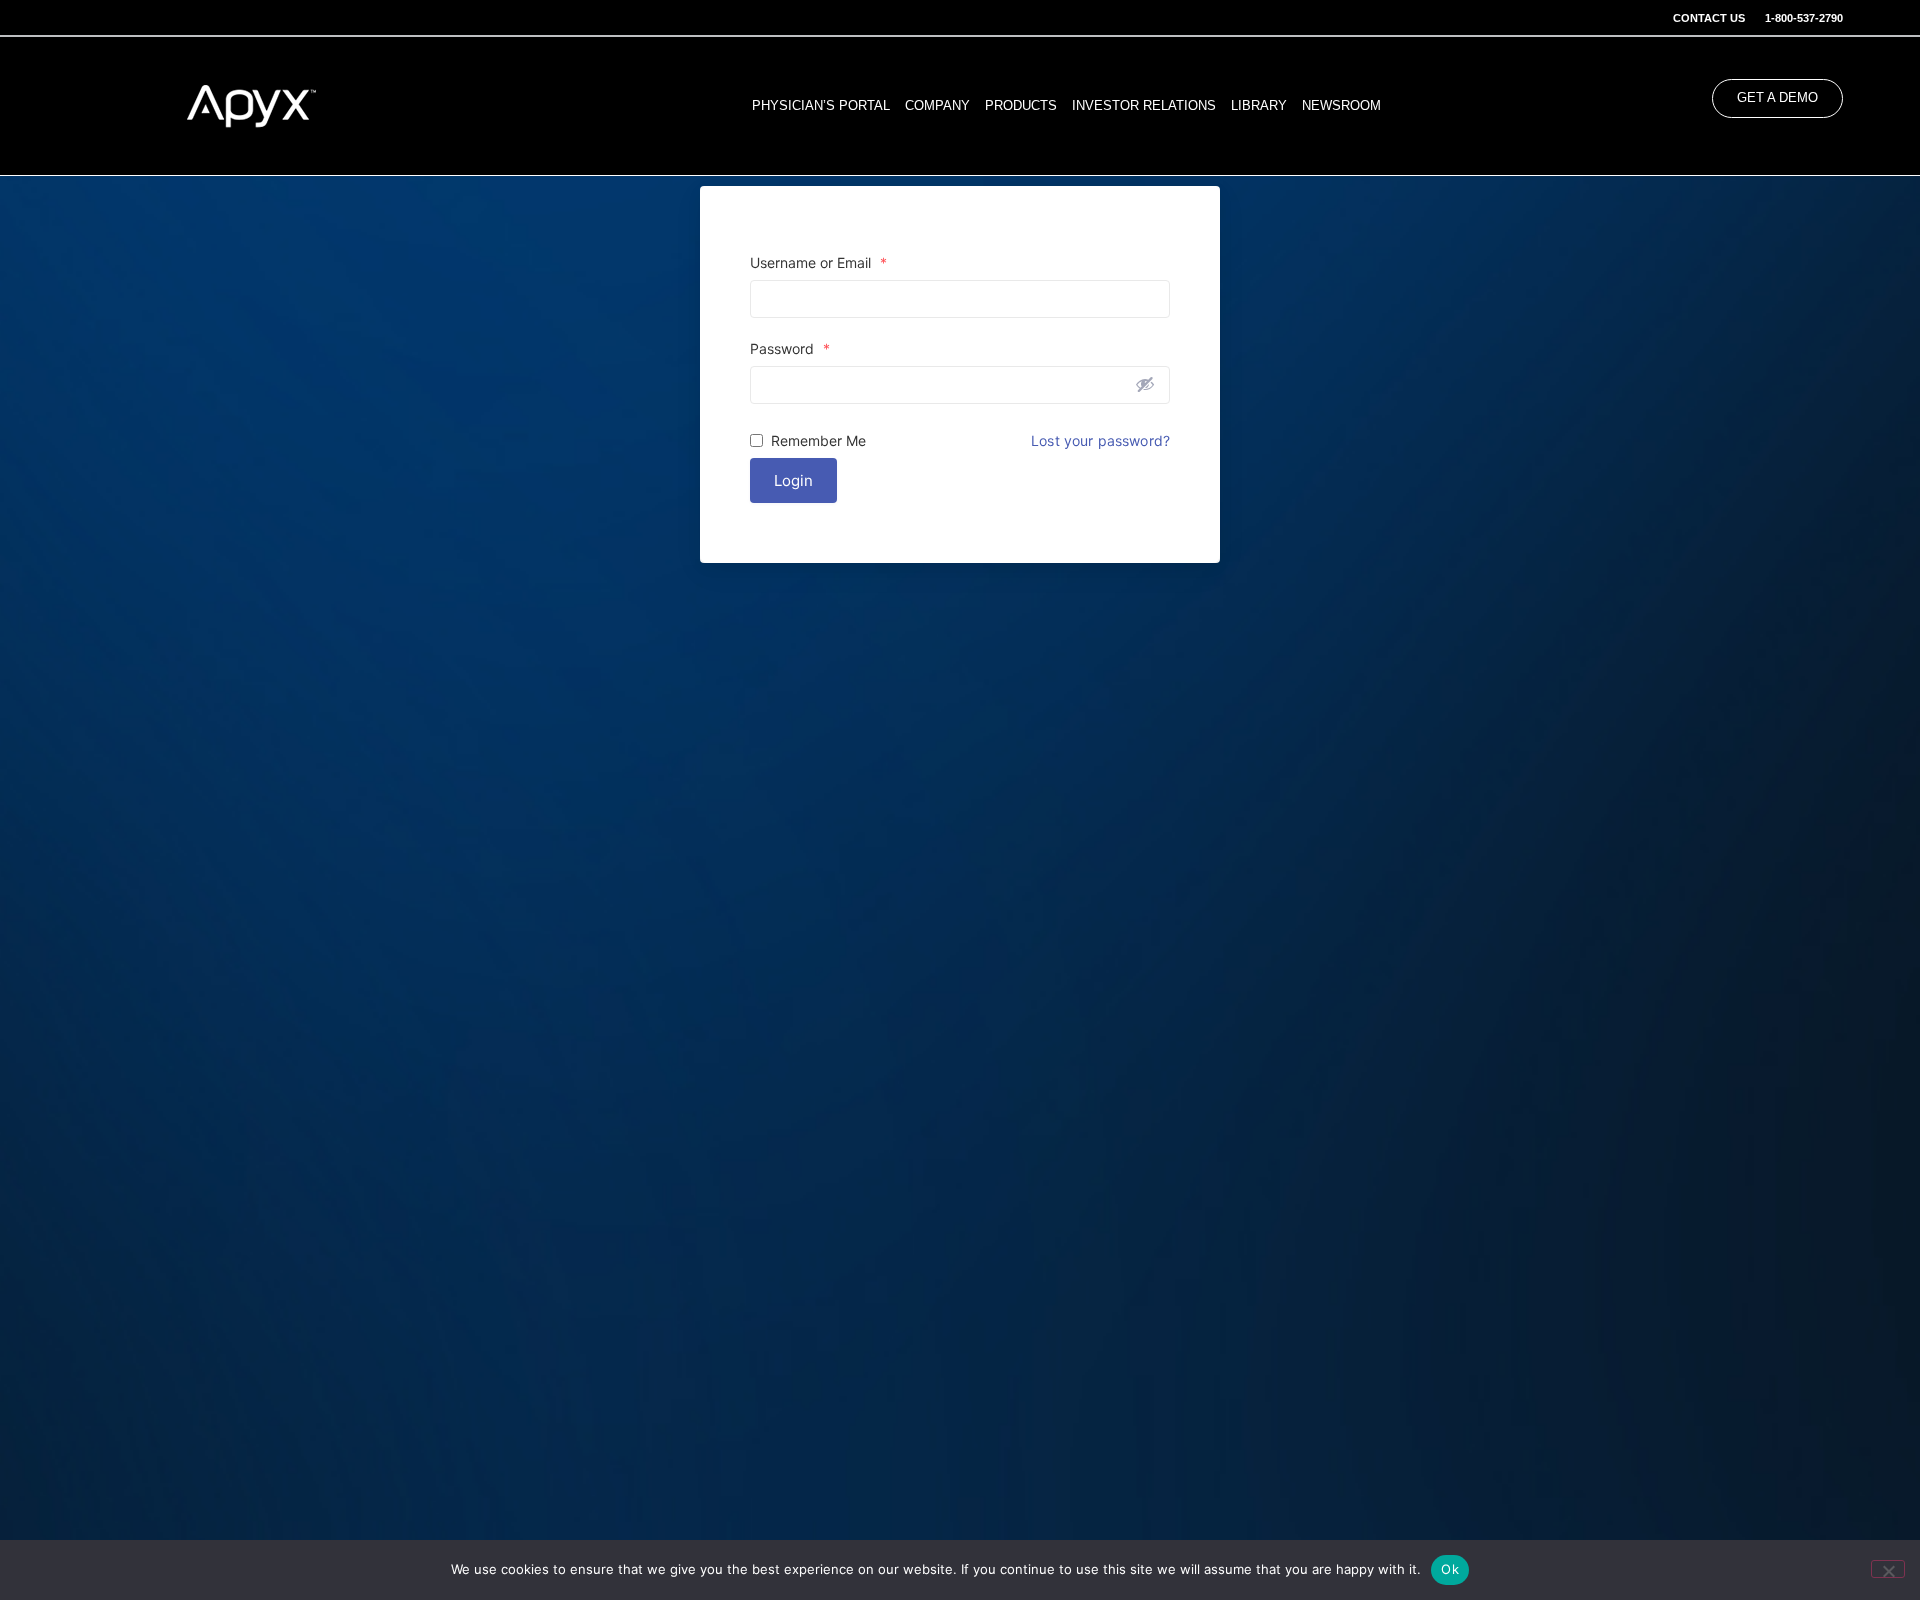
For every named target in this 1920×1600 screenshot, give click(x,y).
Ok (1450, 1569)
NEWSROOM (1341, 105)
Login (793, 480)
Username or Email (818, 263)
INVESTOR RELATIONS (1144, 105)
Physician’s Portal (821, 105)
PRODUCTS (1021, 105)
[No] (1888, 1569)
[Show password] (1145, 384)
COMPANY (937, 105)
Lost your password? (1100, 441)
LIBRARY (1259, 105)
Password (790, 349)
